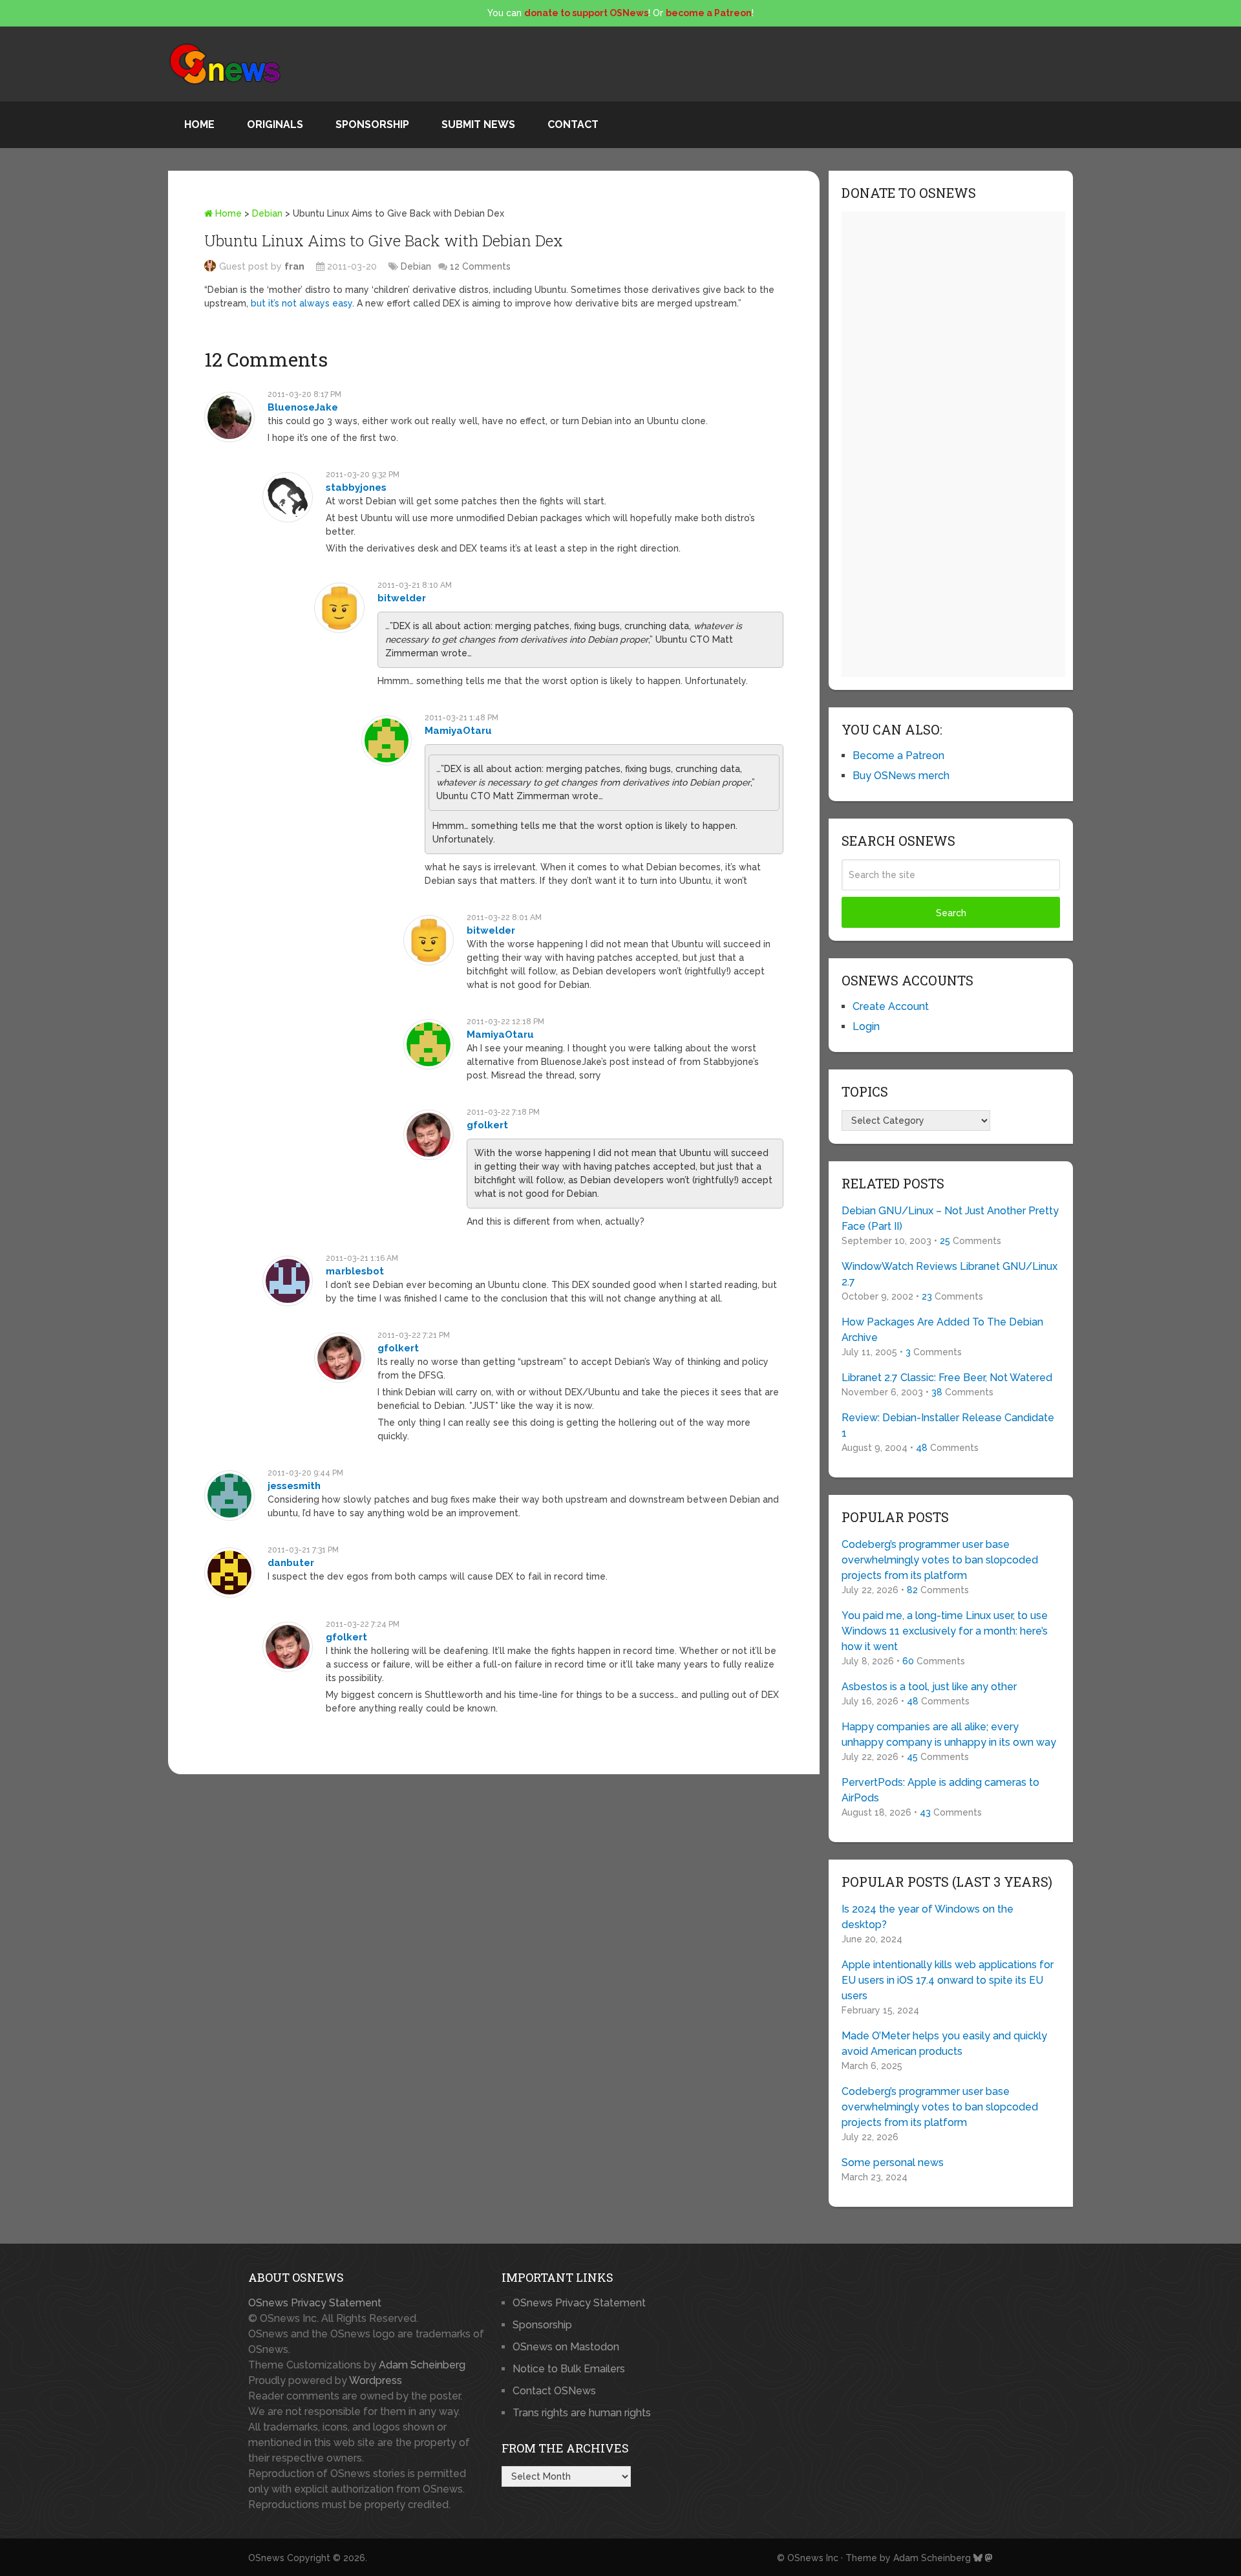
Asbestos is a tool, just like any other (929, 1687)
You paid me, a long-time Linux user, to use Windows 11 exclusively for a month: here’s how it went (945, 1631)
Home (199, 124)
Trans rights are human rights (582, 2413)
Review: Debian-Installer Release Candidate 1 (948, 1425)
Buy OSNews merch (901, 776)
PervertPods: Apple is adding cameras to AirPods (940, 1790)
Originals (275, 124)
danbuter (291, 1563)
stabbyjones (356, 488)
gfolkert (487, 1125)
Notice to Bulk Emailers (569, 2369)
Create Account (891, 1006)
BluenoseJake (303, 407)
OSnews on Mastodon (566, 2347)
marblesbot (355, 1271)
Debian (267, 213)
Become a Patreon (898, 756)
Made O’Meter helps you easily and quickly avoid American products (944, 2044)
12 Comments (480, 266)
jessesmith (294, 1486)
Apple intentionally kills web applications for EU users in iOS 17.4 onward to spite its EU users (948, 1980)
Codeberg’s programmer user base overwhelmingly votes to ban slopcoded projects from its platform (940, 1560)
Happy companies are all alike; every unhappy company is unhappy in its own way (949, 1734)
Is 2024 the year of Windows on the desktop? (928, 1917)
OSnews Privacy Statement (315, 2303)
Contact (573, 124)
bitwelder (402, 598)
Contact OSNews (554, 2391)
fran (294, 266)
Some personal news (893, 2163)
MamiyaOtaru (458, 731)
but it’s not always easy (302, 303)
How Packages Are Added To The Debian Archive (942, 1330)
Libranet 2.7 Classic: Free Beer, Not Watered (947, 1378)
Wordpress (376, 2380)
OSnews (266, 2558)
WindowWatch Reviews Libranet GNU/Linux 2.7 (949, 1274)
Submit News (478, 124)
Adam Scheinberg (422, 2365)
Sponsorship (372, 124)
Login (866, 1026)
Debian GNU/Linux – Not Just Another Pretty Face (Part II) (950, 1218)
